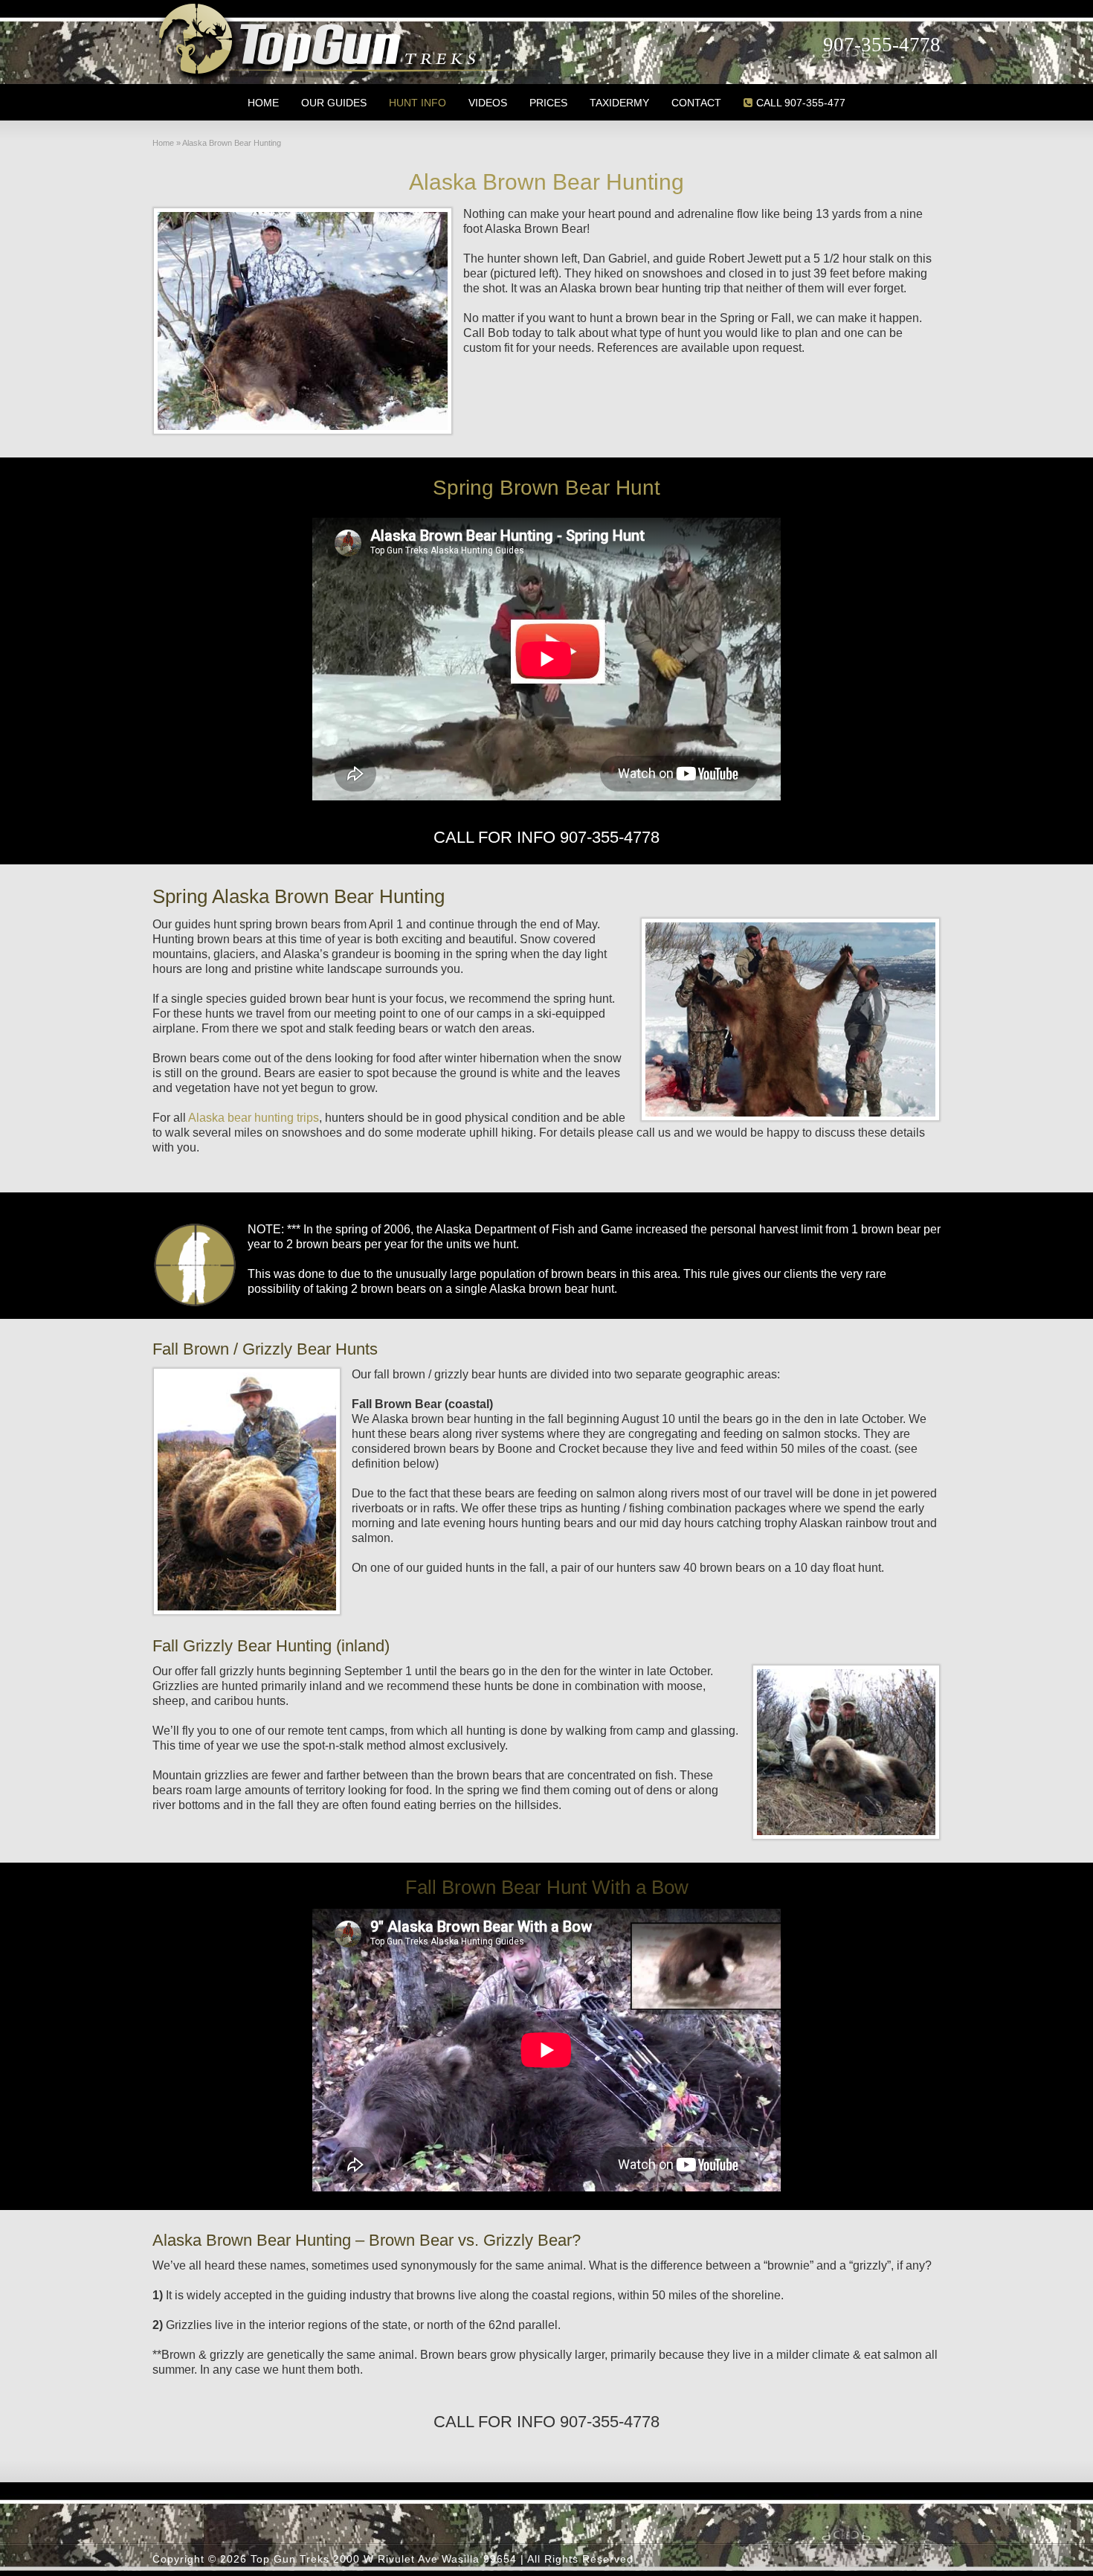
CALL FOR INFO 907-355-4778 (546, 837)
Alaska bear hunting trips (254, 1118)
